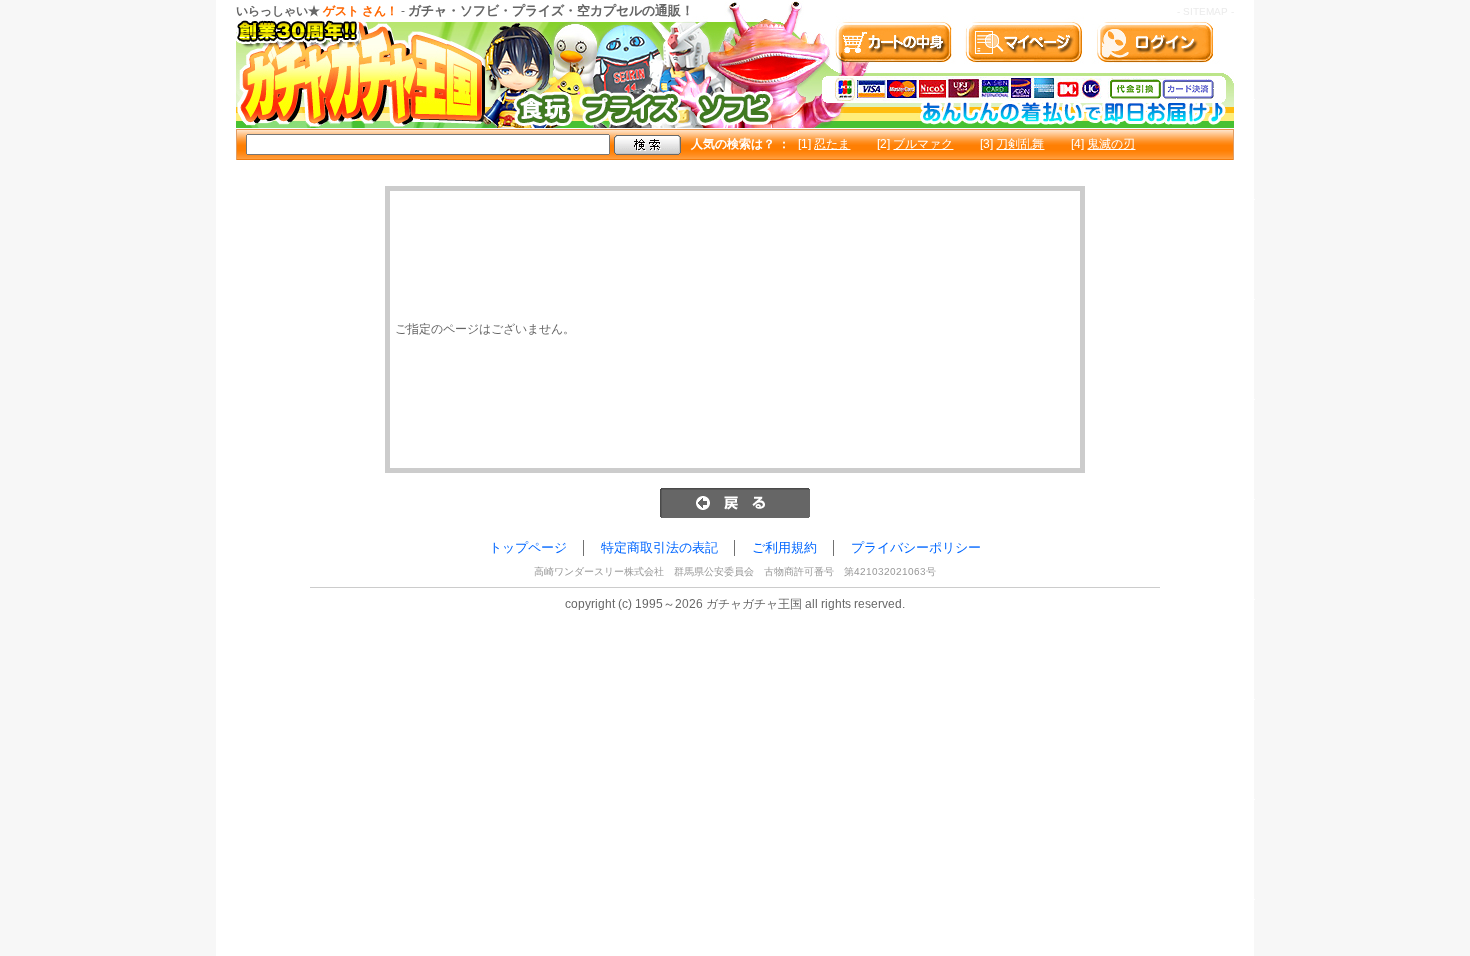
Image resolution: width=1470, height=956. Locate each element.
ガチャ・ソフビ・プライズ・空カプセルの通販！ (551, 10)
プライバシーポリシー (916, 547)
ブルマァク (923, 144)
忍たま (832, 144)
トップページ (528, 547)
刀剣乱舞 (1020, 144)
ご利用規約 (784, 547)
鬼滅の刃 (1111, 144)
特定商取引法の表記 (659, 547)
